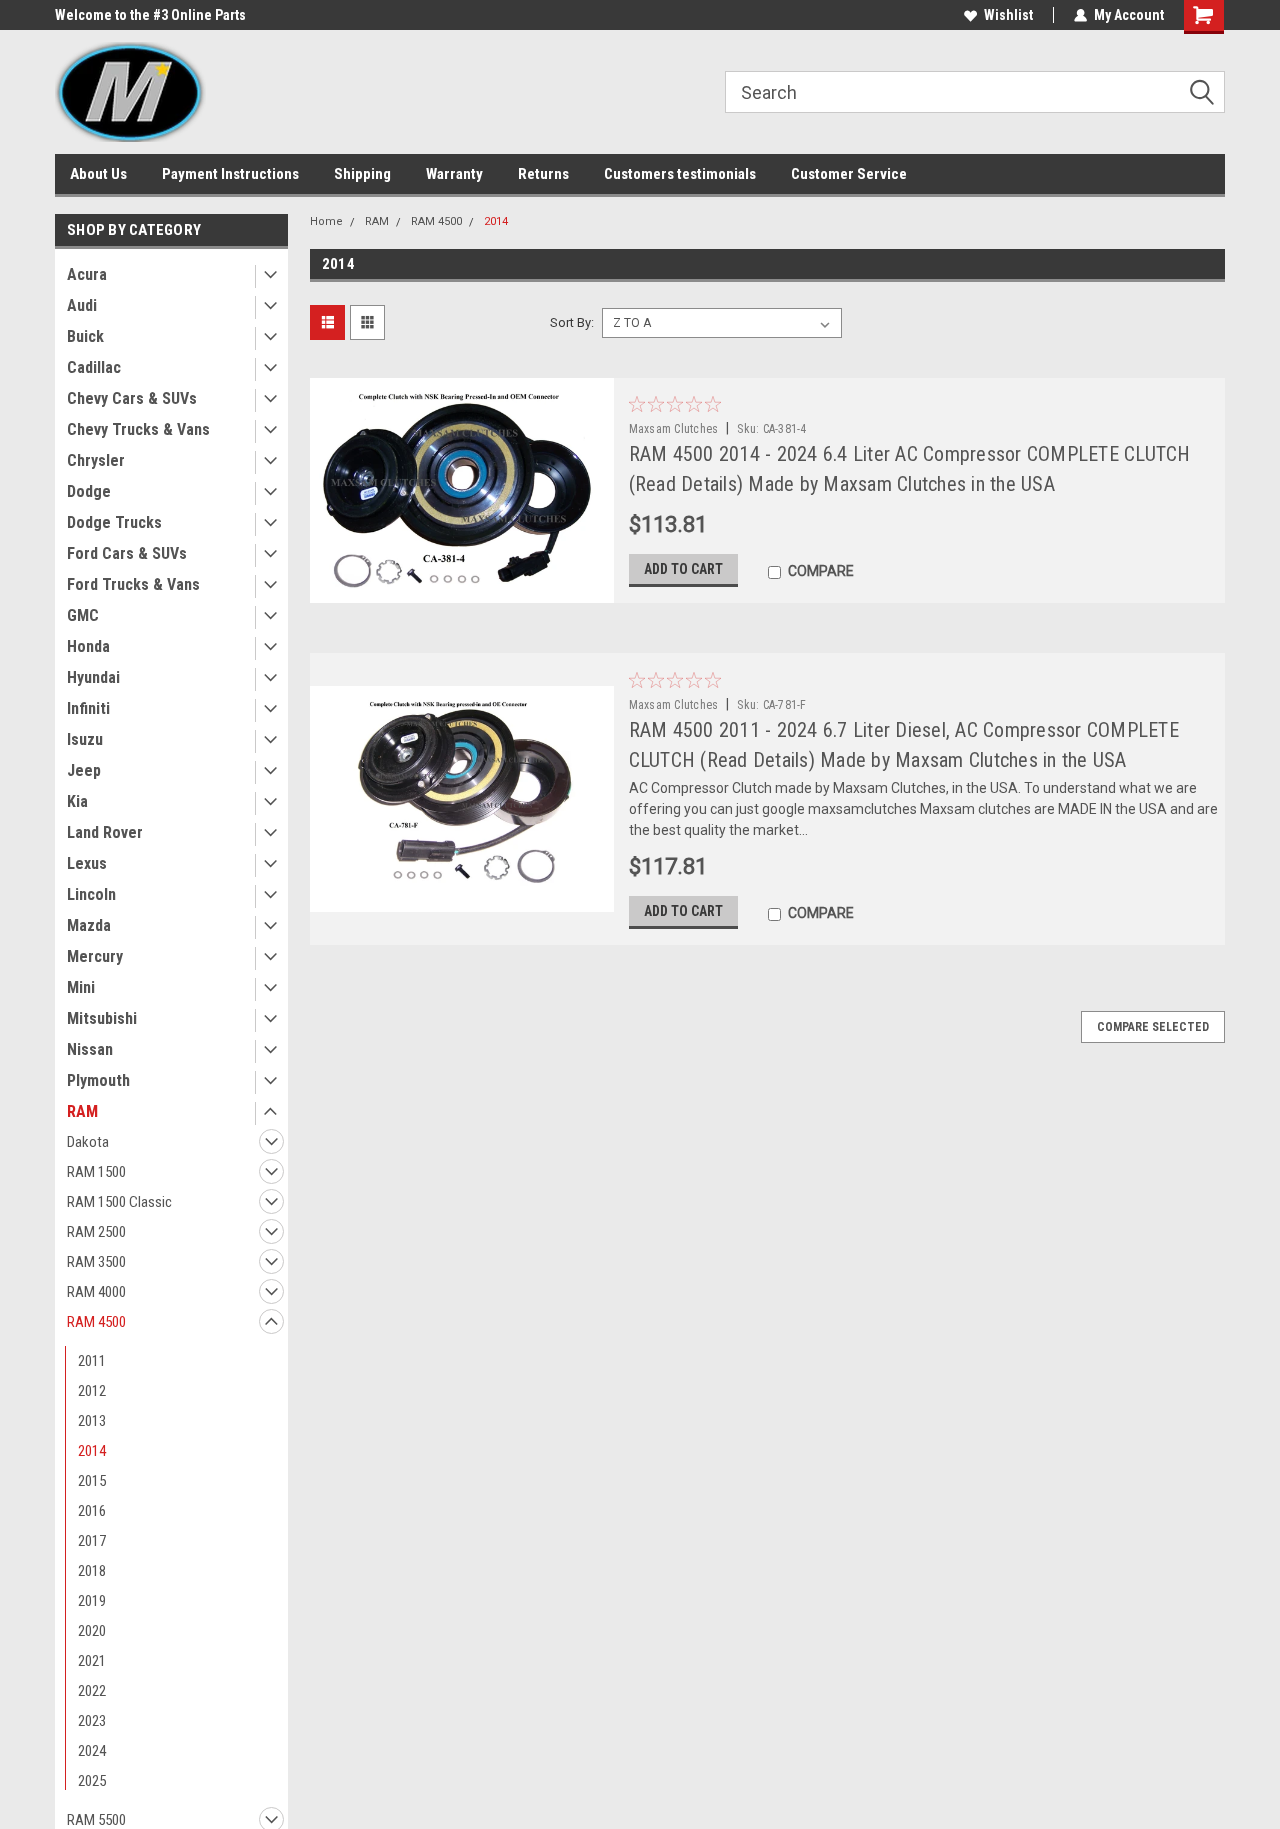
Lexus (87, 863)
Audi (82, 305)
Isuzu (85, 739)
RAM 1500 (96, 1172)
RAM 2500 (96, 1232)
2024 (92, 1751)
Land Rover (105, 832)
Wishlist (1008, 15)
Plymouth (98, 1080)
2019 (92, 1601)
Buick (85, 336)
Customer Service (849, 174)
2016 (92, 1511)
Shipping (362, 174)
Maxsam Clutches (674, 429)
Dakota (88, 1142)
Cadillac (94, 367)
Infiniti (88, 708)
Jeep (84, 770)
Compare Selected (1153, 1027)
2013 (92, 1421)
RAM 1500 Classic (119, 1202)
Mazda (89, 925)
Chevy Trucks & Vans (138, 429)
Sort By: (572, 322)
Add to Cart (683, 569)
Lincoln (91, 894)
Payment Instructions (230, 174)
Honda (88, 646)
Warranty (454, 174)
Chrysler (96, 460)
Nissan (90, 1049)
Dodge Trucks (114, 522)
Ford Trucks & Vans (133, 584)
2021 (92, 1661)
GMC (83, 615)
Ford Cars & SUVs (127, 553)
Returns (543, 174)
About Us (98, 174)
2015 (92, 1481)
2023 (92, 1721)
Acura (87, 274)
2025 (92, 1781)
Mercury (95, 956)
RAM (82, 1111)
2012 (92, 1391)
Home (326, 221)
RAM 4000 (96, 1292)
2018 (92, 1571)
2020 (92, 1631)
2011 (92, 1361)
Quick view (461, 588)
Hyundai (93, 677)
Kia (77, 801)
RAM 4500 (96, 1322)
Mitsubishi (102, 1018)
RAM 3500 (96, 1262)
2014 (92, 1451)
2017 (92, 1541)
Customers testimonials (680, 174)
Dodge (89, 491)
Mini (81, 987)
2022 (92, 1691)
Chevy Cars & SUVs (132, 398)
